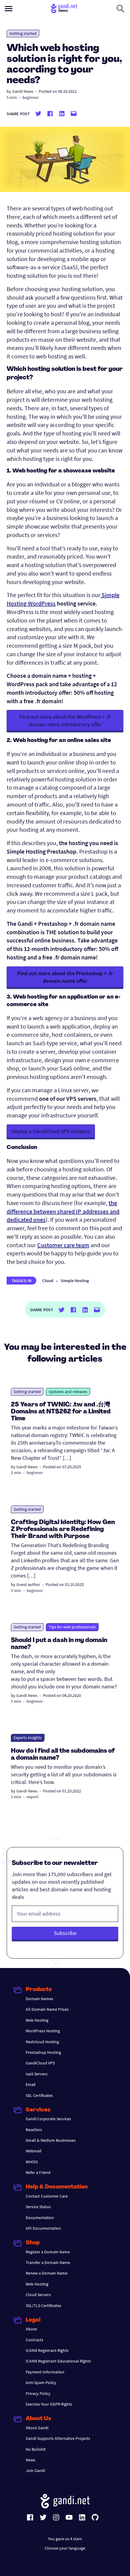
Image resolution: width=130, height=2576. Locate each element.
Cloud (48, 1281)
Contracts (34, 2340)
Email (31, 2084)
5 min (12, 97)
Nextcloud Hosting (42, 2042)
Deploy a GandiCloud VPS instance (51, 1131)
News (31, 2460)
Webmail (34, 2151)
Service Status (38, 2207)
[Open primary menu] (9, 9)
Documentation (40, 2218)
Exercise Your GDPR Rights (49, 2404)
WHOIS (32, 2162)
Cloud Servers (38, 2295)
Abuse (31, 2329)
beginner (31, 97)
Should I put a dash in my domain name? (59, 1644)
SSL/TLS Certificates (43, 2306)
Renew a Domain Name (47, 2273)
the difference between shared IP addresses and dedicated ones (63, 1211)
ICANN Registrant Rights (47, 2350)
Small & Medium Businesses (51, 2140)
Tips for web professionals (72, 1627)
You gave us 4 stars (65, 2539)
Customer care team (63, 1245)
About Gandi (37, 2428)
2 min (16, 1473)
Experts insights (28, 1738)
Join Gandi (35, 2470)
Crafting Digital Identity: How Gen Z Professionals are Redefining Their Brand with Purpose (63, 1530)
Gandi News (23, 91)
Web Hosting (37, 2020)
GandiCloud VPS (40, 2063)
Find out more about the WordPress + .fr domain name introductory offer (65, 720)
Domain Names (39, 1999)
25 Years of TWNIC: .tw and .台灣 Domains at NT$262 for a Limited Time (61, 1412)
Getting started (23, 33)
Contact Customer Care (47, 2196)
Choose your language (65, 2548)
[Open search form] (120, 8)
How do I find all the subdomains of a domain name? (63, 1755)
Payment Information (45, 2372)
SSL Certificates (39, 2095)
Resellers (34, 2130)
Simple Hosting (75, 1281)
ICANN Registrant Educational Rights (58, 2361)
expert (32, 1797)
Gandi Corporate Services (48, 2119)
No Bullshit (36, 2449)
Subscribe (65, 1933)
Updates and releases (68, 1392)
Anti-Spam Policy (41, 2383)
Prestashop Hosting (43, 2052)
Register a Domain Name (48, 2252)
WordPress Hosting (43, 2031)
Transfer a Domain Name (48, 2262)
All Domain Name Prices (47, 2009)
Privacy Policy (38, 2393)
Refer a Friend (38, 2172)
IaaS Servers (37, 2074)
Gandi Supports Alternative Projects (58, 2438)
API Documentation (43, 2228)
